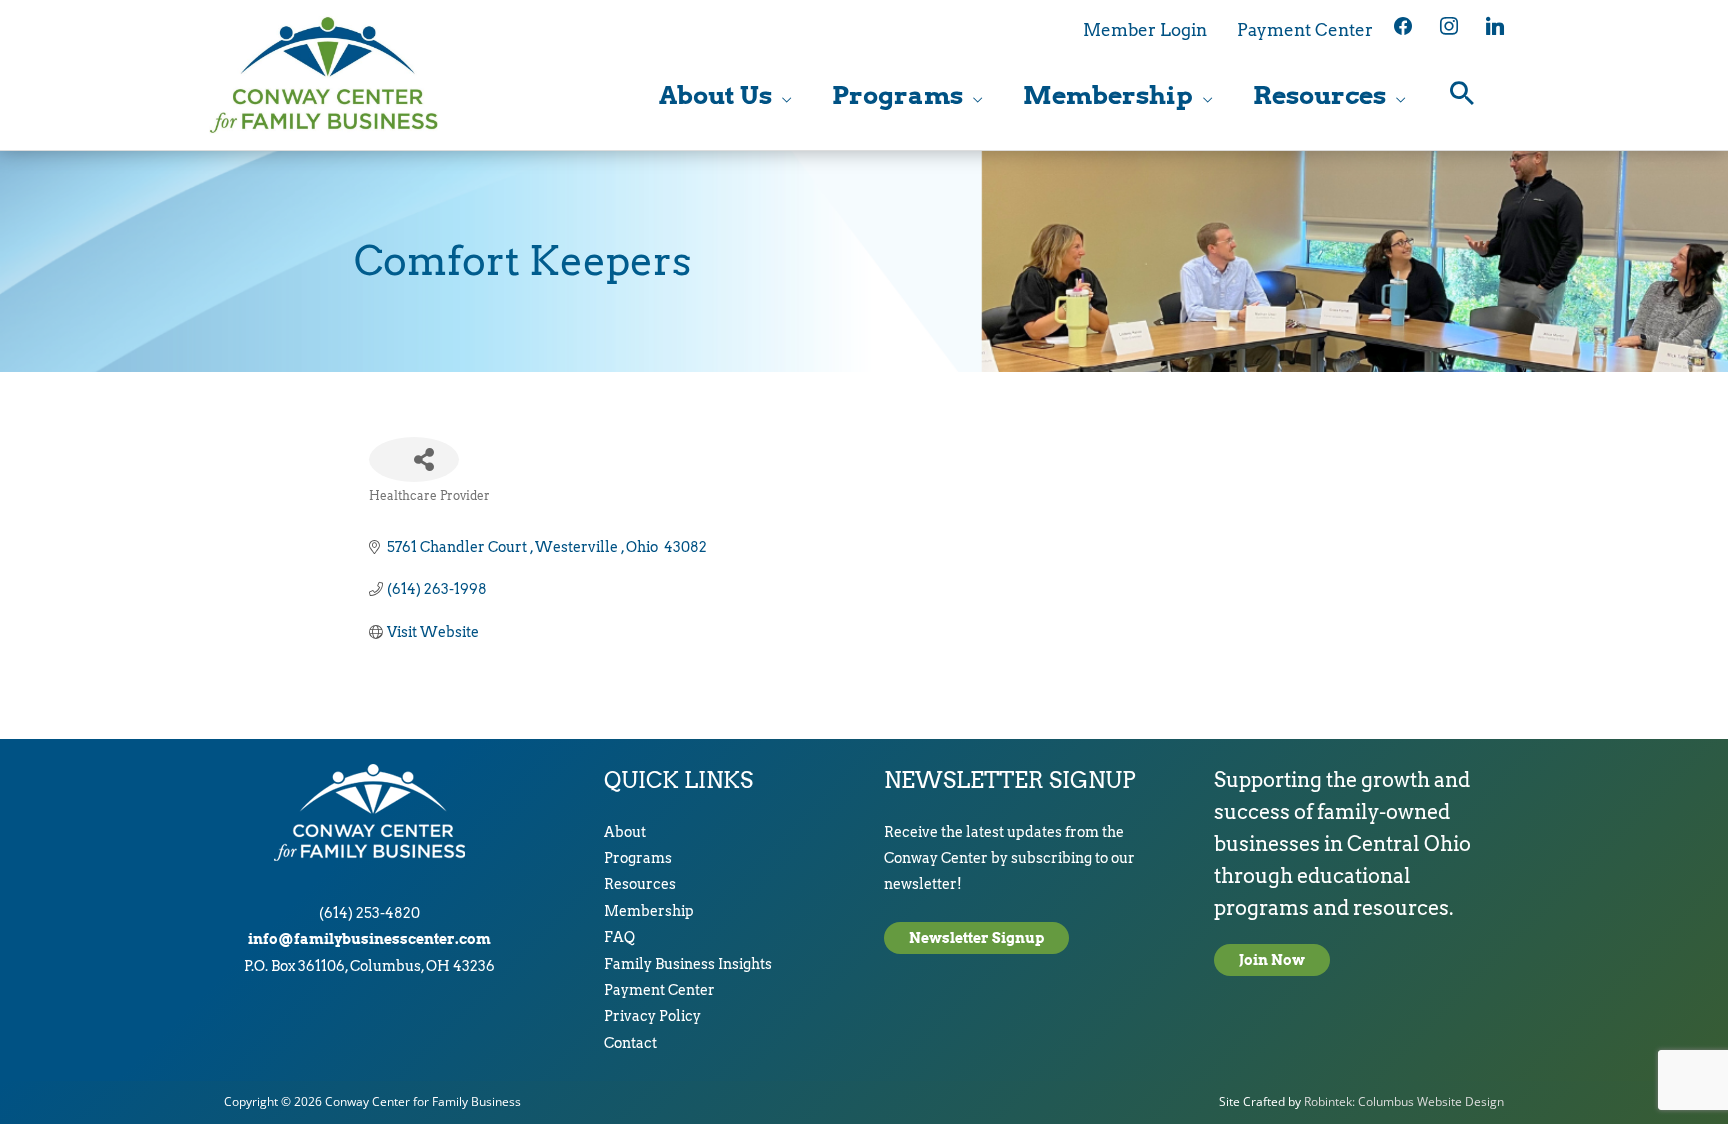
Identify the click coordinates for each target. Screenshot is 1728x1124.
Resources (640, 884)
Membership (649, 911)
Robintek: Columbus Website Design (1404, 1101)
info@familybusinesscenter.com (369, 939)
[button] (1462, 95)
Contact (630, 1043)
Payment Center (659, 990)
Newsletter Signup (976, 938)
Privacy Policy (652, 1016)
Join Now (1272, 960)
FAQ (619, 937)
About (625, 832)
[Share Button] (414, 459)
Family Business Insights (688, 964)
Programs (638, 858)
